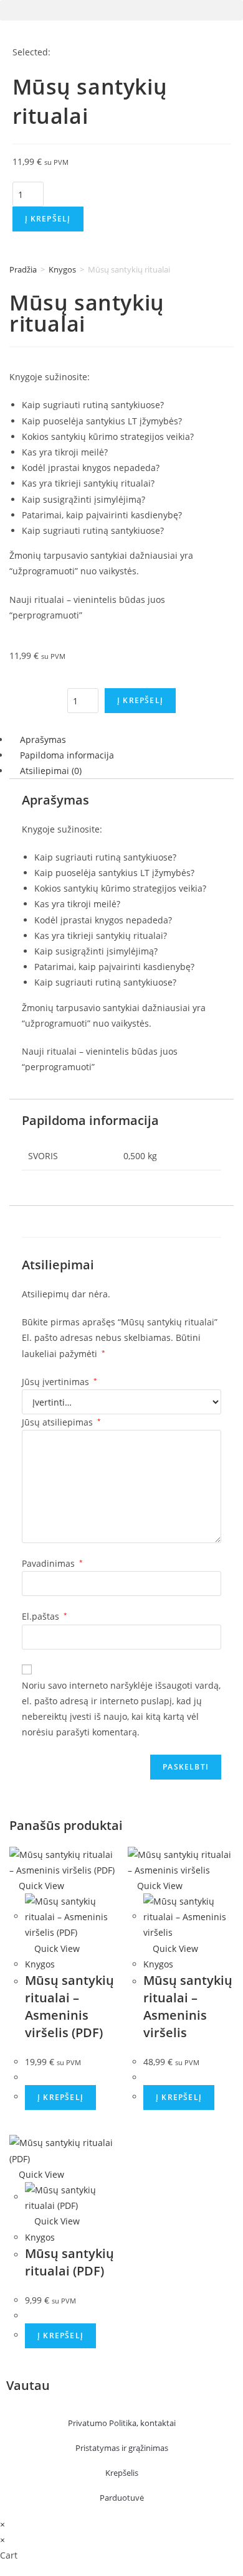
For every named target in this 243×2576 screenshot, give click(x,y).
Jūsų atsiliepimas (61, 1422)
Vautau (28, 2385)
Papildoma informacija (67, 755)
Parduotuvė (122, 2498)
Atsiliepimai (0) (51, 771)
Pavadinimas (52, 1563)
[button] (121, 10)
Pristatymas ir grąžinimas (122, 2448)
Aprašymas (43, 740)
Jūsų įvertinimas (60, 1382)
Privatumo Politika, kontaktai (122, 2423)
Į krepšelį (48, 219)
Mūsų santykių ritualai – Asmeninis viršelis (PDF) (69, 2006)
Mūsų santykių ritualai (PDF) (69, 2262)
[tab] (121, 740)
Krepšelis (122, 2473)
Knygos (62, 269)
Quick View (40, 1886)
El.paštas (45, 1616)
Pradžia (23, 269)
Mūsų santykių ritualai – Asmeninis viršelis (188, 2006)
